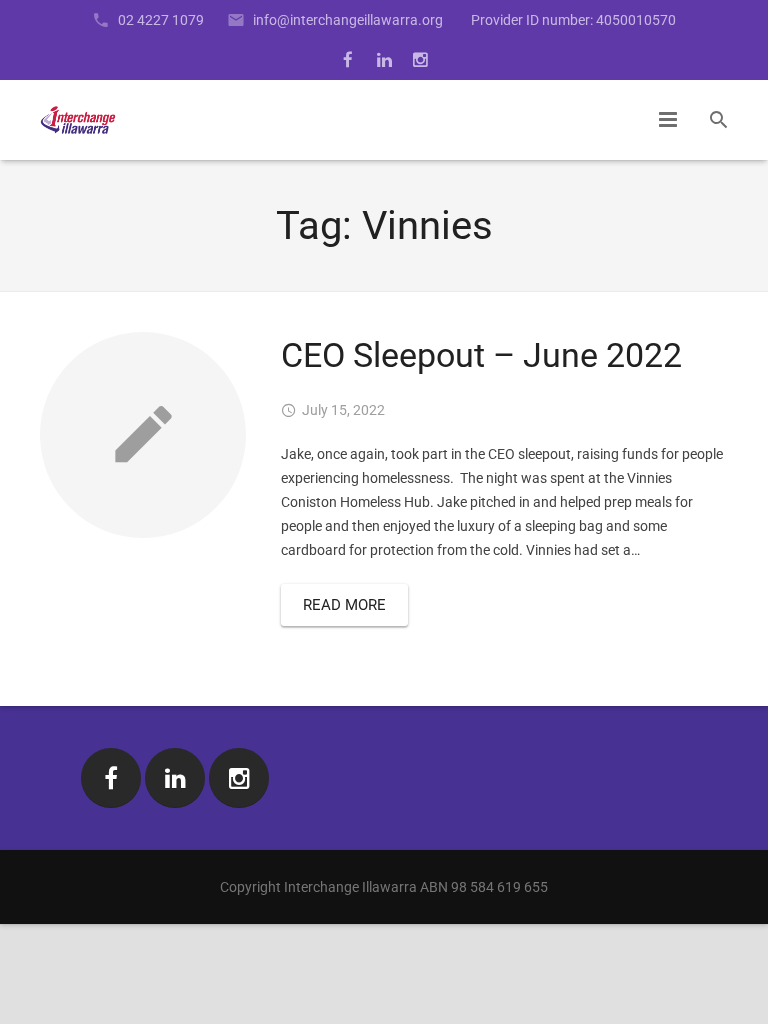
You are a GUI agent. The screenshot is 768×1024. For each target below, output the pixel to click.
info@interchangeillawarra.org (348, 20)
